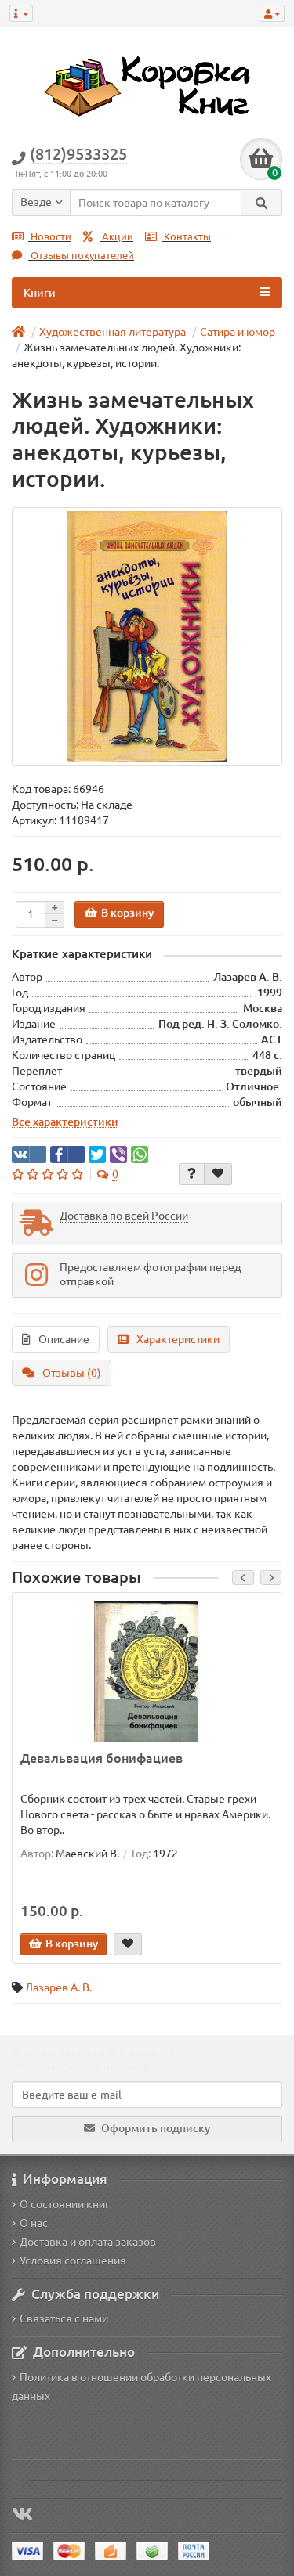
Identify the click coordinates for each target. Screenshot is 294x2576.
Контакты (186, 237)
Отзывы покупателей (81, 256)
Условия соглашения (73, 2261)
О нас (34, 2223)
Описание (64, 1339)
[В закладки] (218, 1174)
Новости (50, 237)
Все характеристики (65, 1122)
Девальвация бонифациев (102, 1758)
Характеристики (178, 1339)
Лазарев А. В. (58, 1987)
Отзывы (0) (72, 1373)
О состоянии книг (65, 2204)
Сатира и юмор (238, 332)
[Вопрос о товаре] (192, 1174)
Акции (116, 237)
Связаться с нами (64, 2318)
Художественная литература (113, 332)
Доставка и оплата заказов (88, 2242)
